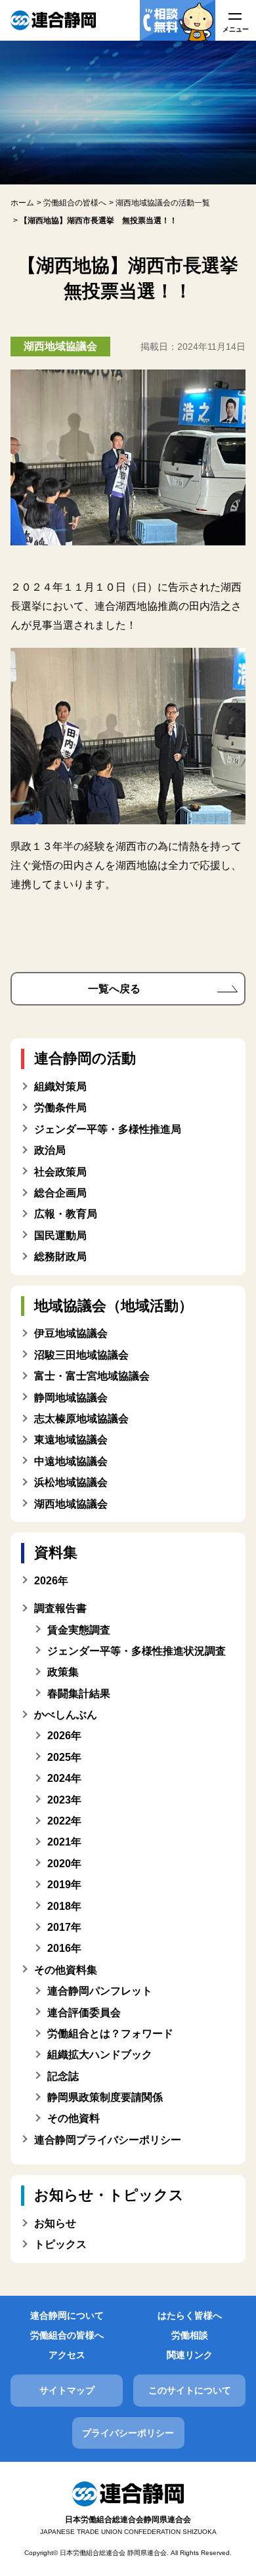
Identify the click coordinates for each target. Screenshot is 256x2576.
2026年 (64, 1736)
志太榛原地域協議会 (81, 1419)
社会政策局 (60, 1172)
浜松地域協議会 (71, 1482)
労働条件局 (60, 1108)
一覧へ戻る (114, 989)
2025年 (64, 1757)
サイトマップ (67, 2390)
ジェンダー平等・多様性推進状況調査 (137, 1651)
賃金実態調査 (79, 1630)
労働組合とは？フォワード (110, 2034)
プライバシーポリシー (128, 2433)
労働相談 (190, 2335)
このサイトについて (190, 2390)
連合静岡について (67, 2315)
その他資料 (74, 2118)
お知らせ (55, 2223)
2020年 (64, 1864)
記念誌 (63, 2076)
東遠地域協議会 (71, 1440)
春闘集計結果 (79, 1694)
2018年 (64, 1906)
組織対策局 (60, 1087)
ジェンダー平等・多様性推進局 (108, 1129)
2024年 (64, 1778)
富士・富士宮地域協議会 (92, 1376)
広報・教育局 (66, 1214)
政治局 (50, 1150)
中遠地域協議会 (71, 1461)
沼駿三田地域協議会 (81, 1355)
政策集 (63, 1672)
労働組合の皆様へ (67, 2335)
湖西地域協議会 (71, 1504)
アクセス (67, 2355)
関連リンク (190, 2355)
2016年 (64, 1948)
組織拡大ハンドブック (100, 2055)
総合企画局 (60, 1193)
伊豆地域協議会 (71, 1333)
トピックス (60, 2244)
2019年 (64, 1885)
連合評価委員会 (84, 2013)
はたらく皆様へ (190, 2315)
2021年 (64, 1842)
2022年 (64, 1821)
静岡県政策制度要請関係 (105, 2097)
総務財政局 (60, 1256)
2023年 (64, 1800)
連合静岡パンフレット (100, 1991)
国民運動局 (60, 1235)
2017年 (64, 1927)
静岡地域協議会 (71, 1398)
